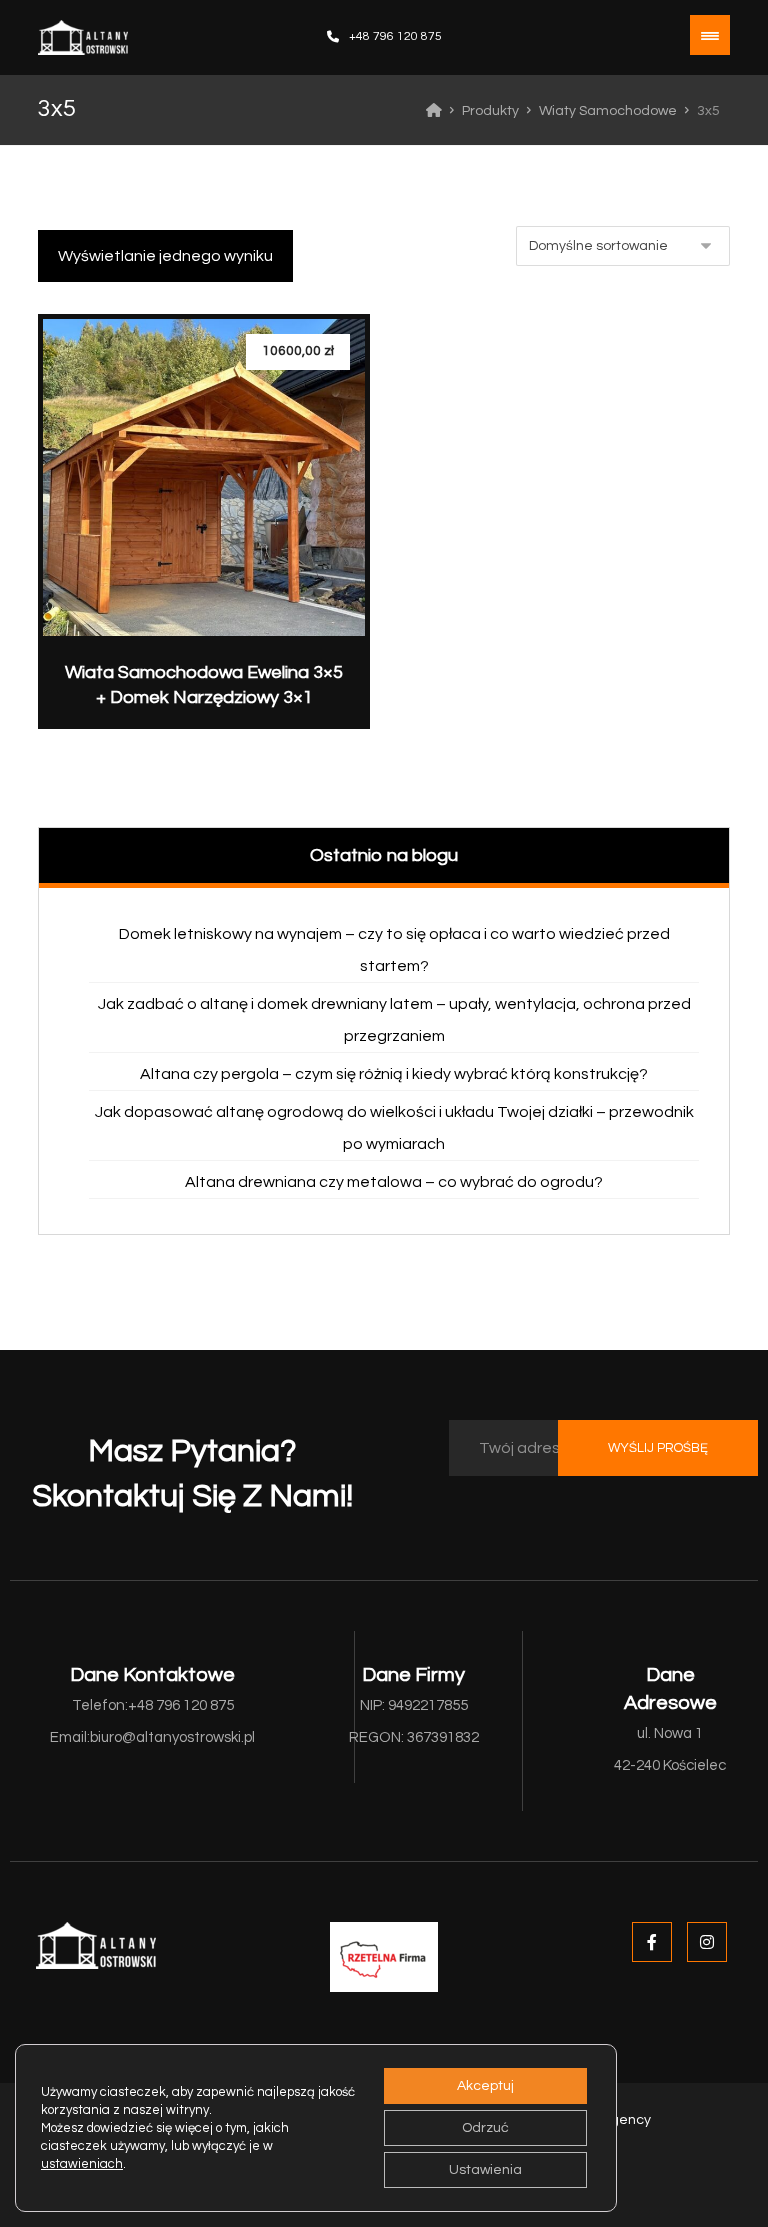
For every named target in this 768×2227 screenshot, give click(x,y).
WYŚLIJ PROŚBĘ (658, 1448)
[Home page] (434, 111)
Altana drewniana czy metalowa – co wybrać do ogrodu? (394, 1182)
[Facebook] (652, 1942)
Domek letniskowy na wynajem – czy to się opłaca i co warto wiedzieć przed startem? (394, 950)
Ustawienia (485, 2170)
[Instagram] (707, 1942)
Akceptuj (485, 2086)
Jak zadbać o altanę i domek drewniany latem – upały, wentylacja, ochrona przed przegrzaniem (394, 1020)
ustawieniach (82, 2164)
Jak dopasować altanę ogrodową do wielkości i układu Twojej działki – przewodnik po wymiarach (394, 1128)
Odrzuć (485, 2128)
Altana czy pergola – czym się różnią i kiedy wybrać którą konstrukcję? (394, 1074)
